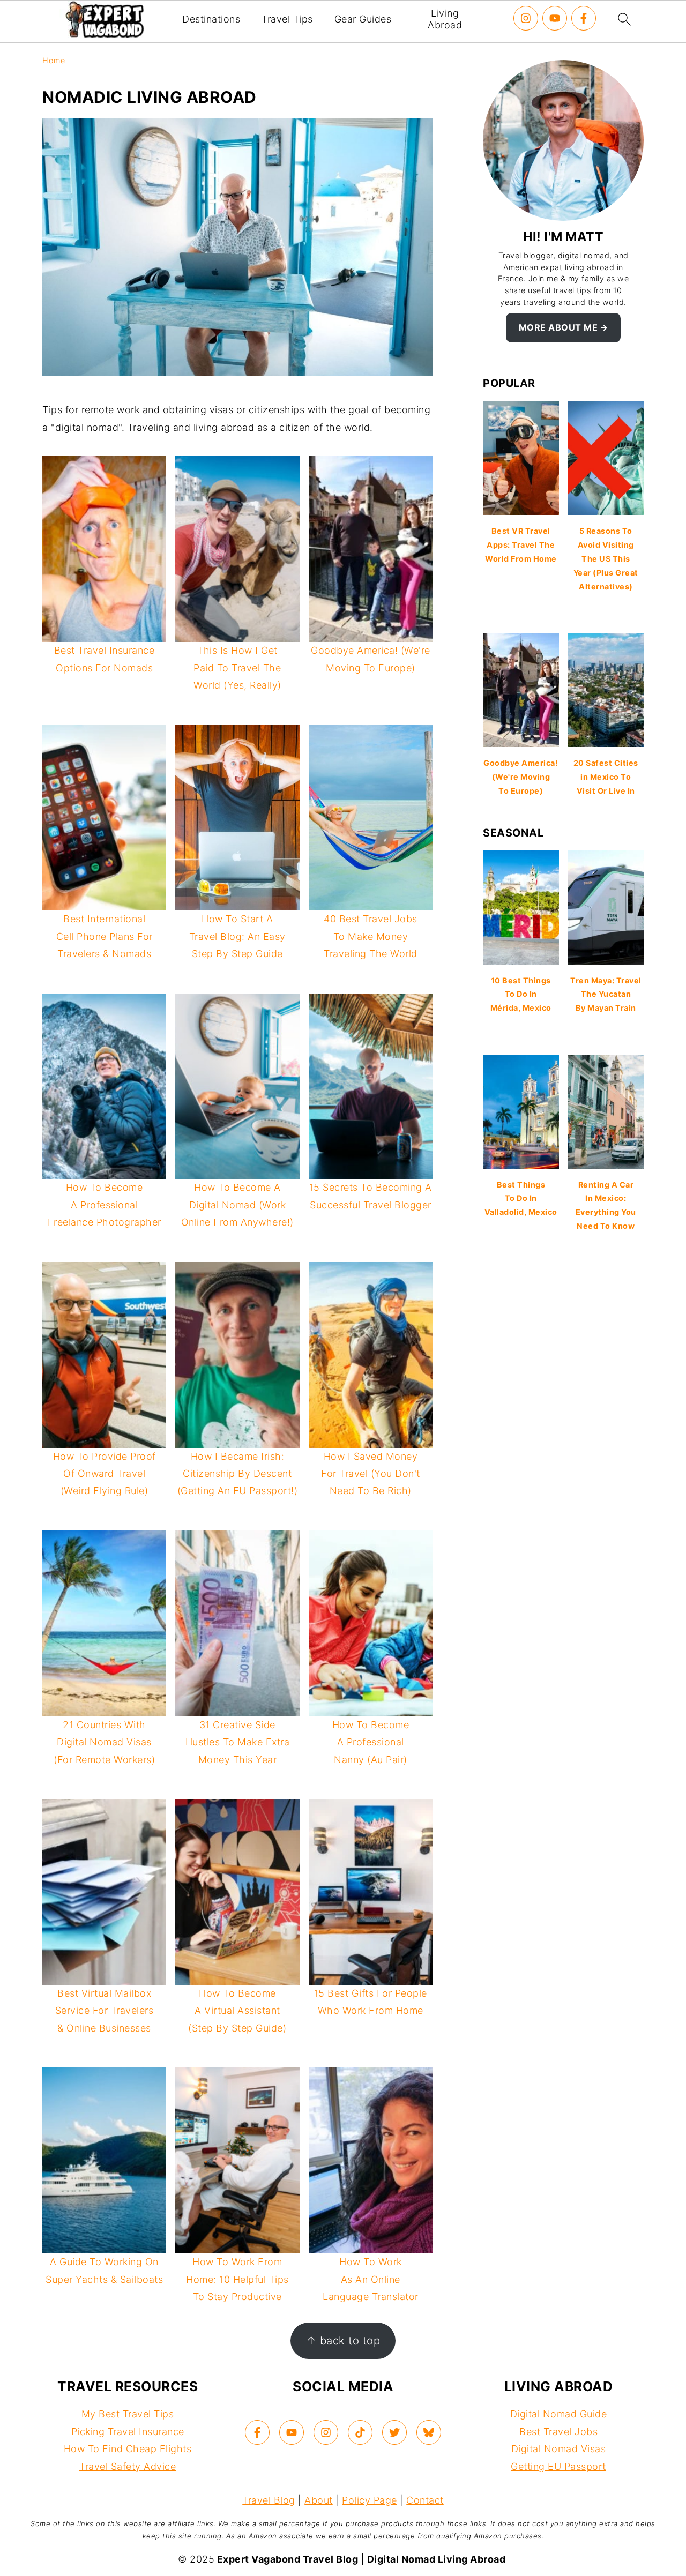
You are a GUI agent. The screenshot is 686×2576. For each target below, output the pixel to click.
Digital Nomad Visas (559, 2449)
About (319, 2500)
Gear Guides (363, 19)
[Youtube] (555, 18)
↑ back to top (343, 2340)
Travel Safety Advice (128, 2466)
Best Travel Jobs (558, 2432)
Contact (425, 2500)
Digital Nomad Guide (559, 2414)
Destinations (211, 19)
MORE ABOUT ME (558, 327)
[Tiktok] (360, 2432)
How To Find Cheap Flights (128, 2449)
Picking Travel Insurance (128, 2432)
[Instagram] (526, 18)
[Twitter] (394, 2432)
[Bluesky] (429, 2432)
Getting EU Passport (558, 2466)
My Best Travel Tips (128, 2414)
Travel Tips (287, 19)
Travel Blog (269, 2500)
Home (54, 60)
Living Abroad (445, 19)
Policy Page (370, 2500)
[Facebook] (584, 18)
